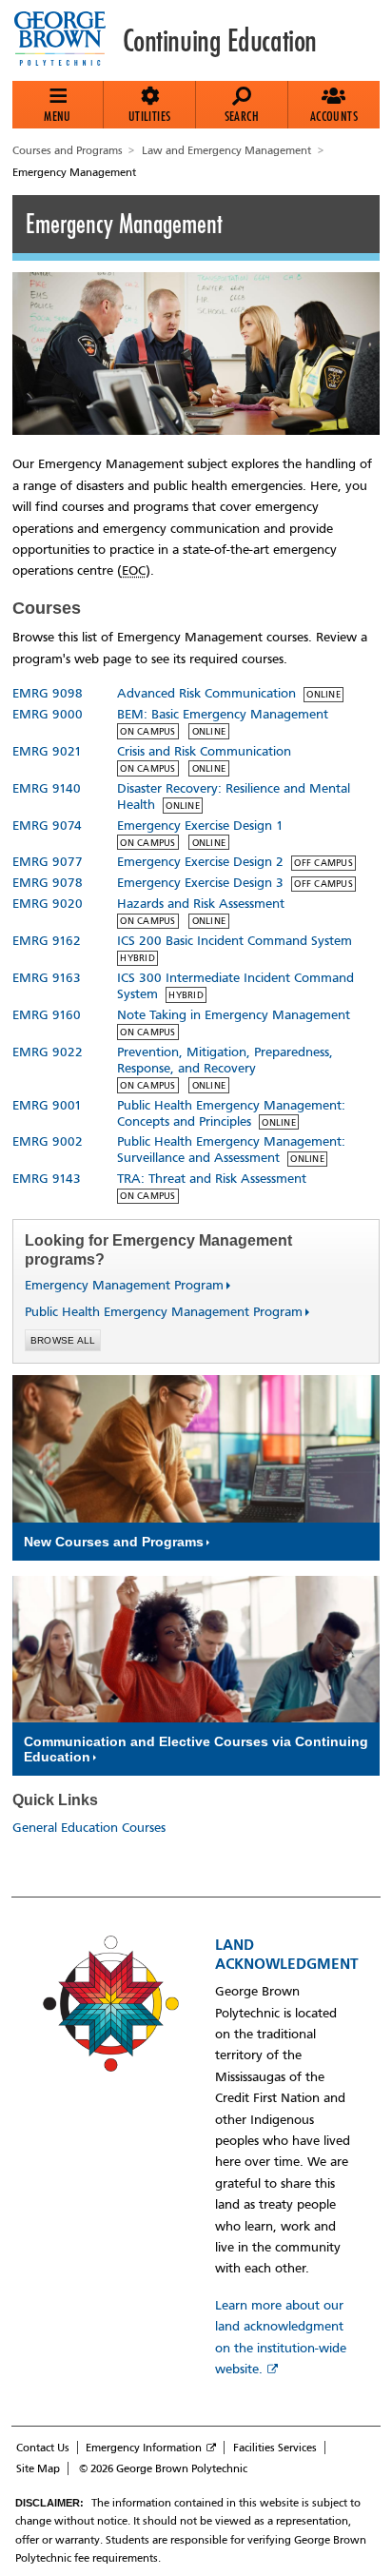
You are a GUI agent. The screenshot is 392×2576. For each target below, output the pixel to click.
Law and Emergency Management (226, 150)
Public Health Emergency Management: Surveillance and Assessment (231, 1150)
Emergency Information (144, 2448)
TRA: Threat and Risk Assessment (212, 1179)
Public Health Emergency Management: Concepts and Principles (231, 1113)
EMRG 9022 (48, 1052)
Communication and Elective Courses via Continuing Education (196, 1749)
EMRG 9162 (47, 941)
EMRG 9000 (48, 714)
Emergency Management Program (117, 1285)
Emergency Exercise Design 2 (200, 862)
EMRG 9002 (48, 1141)
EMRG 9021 (47, 751)
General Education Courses (89, 1828)
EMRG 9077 (48, 862)
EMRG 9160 (47, 1015)
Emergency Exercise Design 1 (200, 826)
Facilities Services (275, 2448)
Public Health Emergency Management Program (156, 1312)
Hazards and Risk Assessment (201, 904)
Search (242, 116)
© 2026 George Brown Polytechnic (163, 2468)
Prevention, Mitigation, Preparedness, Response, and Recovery (225, 1060)
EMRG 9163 (47, 978)
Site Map (38, 2468)
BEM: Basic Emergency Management (223, 714)
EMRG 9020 (48, 904)
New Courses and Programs (114, 1542)
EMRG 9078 (48, 883)
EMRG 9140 (47, 788)
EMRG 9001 (47, 1105)
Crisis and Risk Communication (204, 751)
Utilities (150, 116)
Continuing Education (220, 41)
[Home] (68, 40)
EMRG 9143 (47, 1179)
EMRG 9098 (48, 693)
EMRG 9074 (47, 826)
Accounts (334, 116)
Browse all (63, 1340)
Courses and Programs (68, 150)
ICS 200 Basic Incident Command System (235, 941)
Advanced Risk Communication (206, 693)
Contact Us (43, 2448)
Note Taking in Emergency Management (234, 1015)
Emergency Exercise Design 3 (200, 883)
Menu (58, 116)
